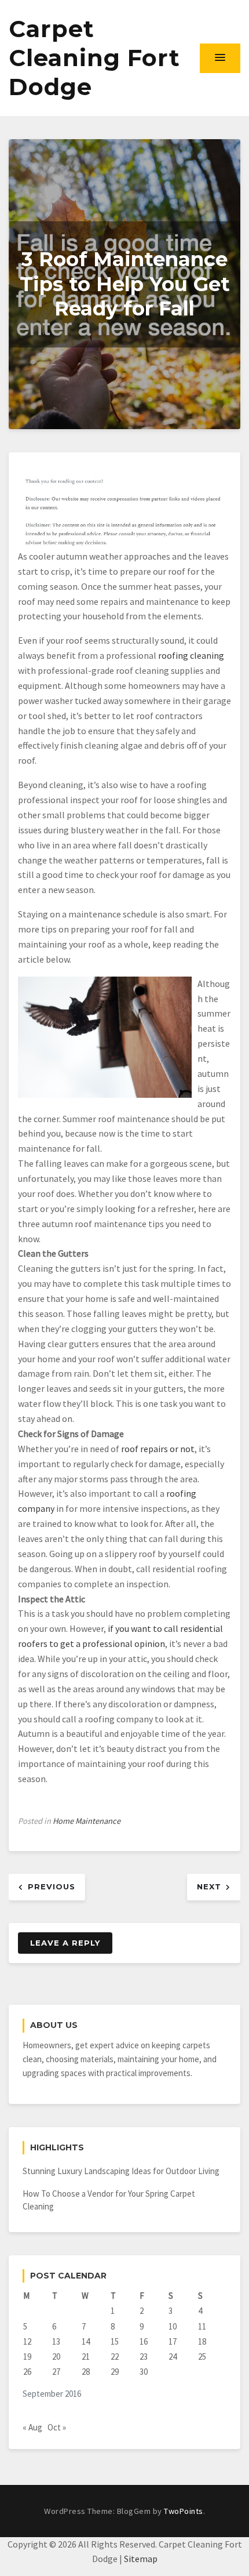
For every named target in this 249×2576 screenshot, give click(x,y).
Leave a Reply (65, 1943)
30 (144, 2372)
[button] (220, 58)
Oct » (57, 2427)
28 (86, 2372)
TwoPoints (184, 2511)
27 (56, 2372)
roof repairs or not (158, 1449)
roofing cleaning (191, 655)
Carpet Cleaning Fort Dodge (94, 58)
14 (86, 2341)
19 (27, 2357)
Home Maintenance (87, 1821)
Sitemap (141, 2559)
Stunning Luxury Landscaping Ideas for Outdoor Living (121, 2171)
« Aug (32, 2427)
